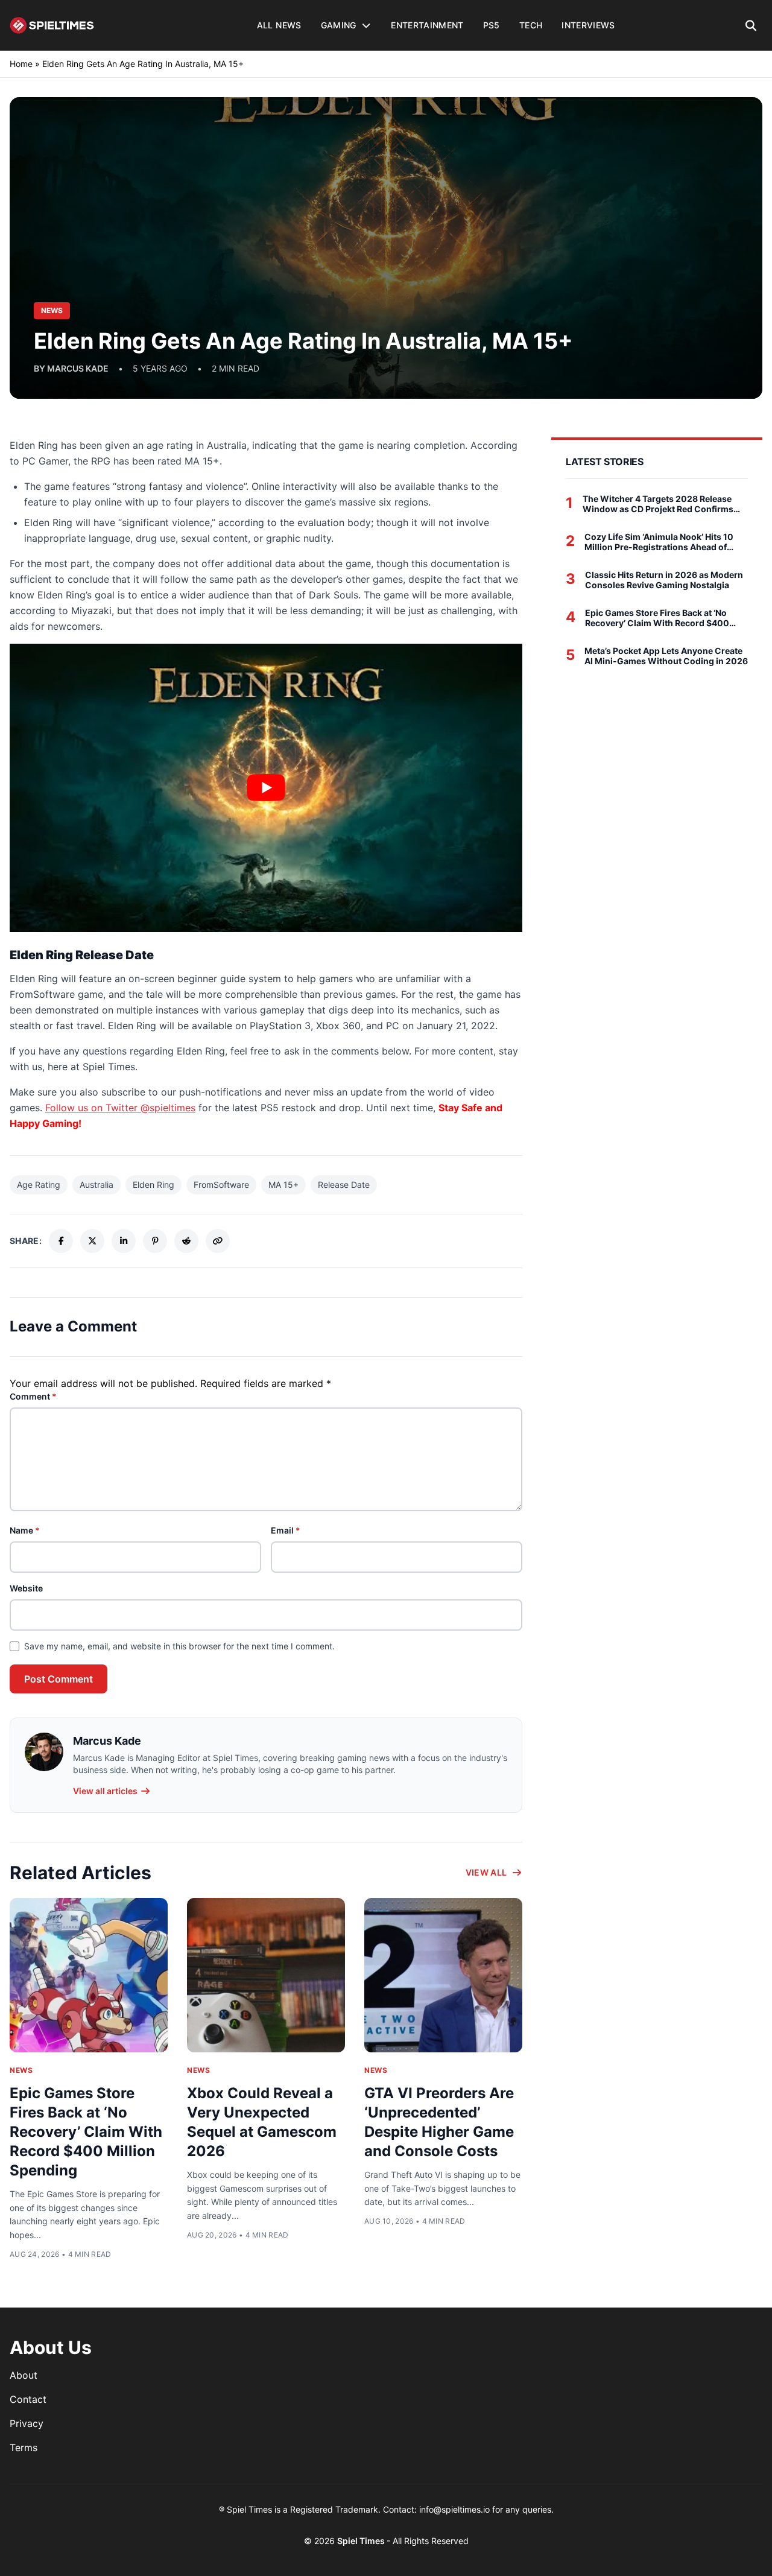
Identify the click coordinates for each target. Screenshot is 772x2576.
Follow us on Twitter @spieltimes (120, 1108)
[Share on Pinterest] (155, 1241)
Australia (96, 1185)
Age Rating (39, 1185)
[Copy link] (218, 1241)
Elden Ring (153, 1185)
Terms (24, 2448)
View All (486, 1872)
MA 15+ (283, 1185)
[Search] (751, 25)
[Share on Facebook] (61, 1241)
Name (25, 1530)
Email (286, 1530)
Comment (33, 1396)
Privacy (27, 2423)
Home (21, 64)
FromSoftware (221, 1185)
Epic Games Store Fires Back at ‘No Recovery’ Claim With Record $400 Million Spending (86, 2132)
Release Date (344, 1185)
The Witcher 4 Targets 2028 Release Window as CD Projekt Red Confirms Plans (658, 504)
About (24, 2375)
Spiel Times (362, 2541)
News (21, 2070)
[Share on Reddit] (186, 1241)
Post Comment (59, 1679)
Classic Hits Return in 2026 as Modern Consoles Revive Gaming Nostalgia (664, 580)
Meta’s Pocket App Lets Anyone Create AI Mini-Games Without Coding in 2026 (666, 656)
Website (26, 1588)
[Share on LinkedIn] (124, 1241)
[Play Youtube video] (266, 788)
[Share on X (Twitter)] (92, 1241)
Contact (28, 2399)
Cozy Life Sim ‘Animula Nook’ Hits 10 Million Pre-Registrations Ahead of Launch (659, 542)
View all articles (105, 1791)
